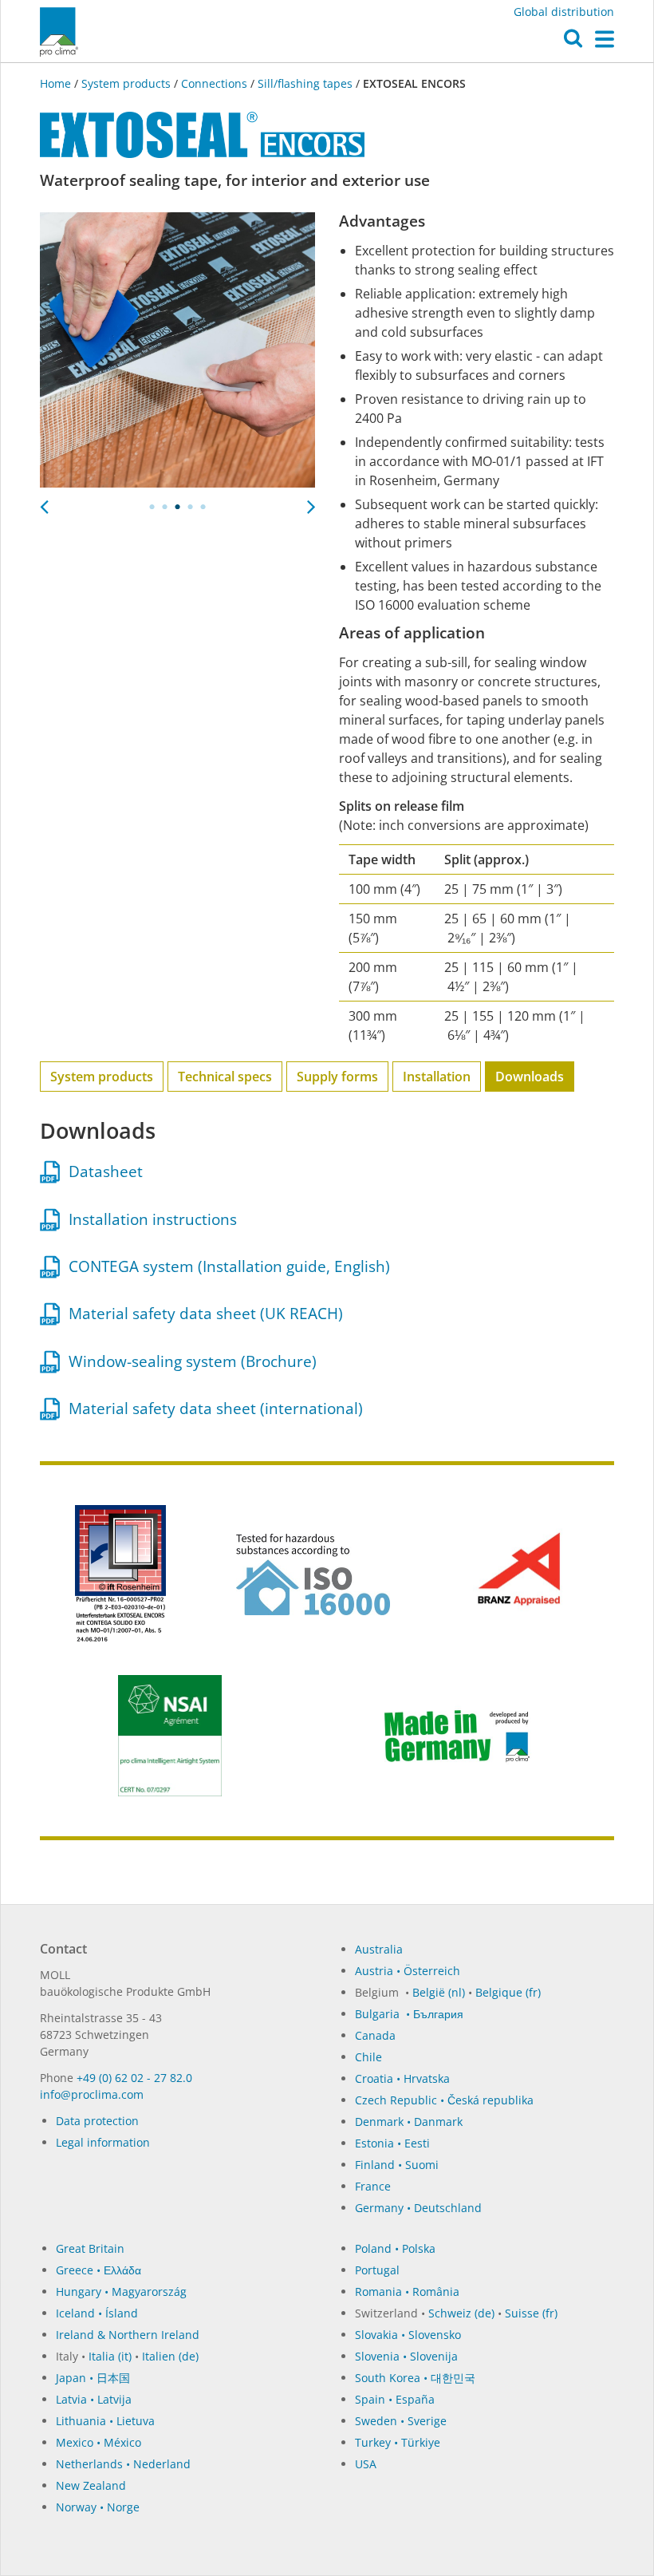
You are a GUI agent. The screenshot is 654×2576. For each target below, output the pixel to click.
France (373, 2186)
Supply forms (337, 1077)
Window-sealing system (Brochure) (189, 1361)
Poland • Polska (395, 2248)
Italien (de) (170, 2356)
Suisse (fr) (531, 2313)
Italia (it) (110, 2356)
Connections (214, 83)
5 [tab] (203, 507)
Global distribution (564, 12)
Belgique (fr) (508, 1992)
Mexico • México (98, 2442)
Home (57, 83)
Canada (375, 2035)
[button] (573, 42)
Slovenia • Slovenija (406, 2356)
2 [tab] (165, 507)
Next (311, 502)
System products (126, 83)
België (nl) (439, 1992)
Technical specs (225, 1077)
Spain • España (395, 2399)
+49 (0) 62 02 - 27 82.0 (134, 2078)
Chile (368, 2057)
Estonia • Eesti (392, 2143)
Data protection (97, 2121)
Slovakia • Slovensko (408, 2335)
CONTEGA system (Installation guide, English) (225, 1266)
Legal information (103, 2142)
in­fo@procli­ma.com (92, 2094)
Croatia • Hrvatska (402, 2078)
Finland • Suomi (397, 2165)
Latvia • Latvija (94, 2399)
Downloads (530, 1077)
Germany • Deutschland (418, 2208)
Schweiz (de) (461, 2313)
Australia (379, 1949)
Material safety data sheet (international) (212, 1409)
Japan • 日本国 (93, 2378)
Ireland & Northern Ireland (128, 2335)
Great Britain (90, 2248)
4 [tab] (191, 507)
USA (366, 2464)
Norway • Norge (98, 2507)
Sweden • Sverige (401, 2421)
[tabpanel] (177, 350)
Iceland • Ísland (97, 2313)
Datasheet (102, 1171)
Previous (44, 502)
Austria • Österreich (408, 1971)
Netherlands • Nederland (123, 2464)
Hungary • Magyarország (121, 2292)
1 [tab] (152, 507)
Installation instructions (149, 1219)
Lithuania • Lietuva (105, 2421)
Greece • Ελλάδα (98, 2270)
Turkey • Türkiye (398, 2442)
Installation (437, 1077)
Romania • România (407, 2292)
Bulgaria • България (409, 2014)
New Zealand (91, 2485)
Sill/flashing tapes (305, 83)
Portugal (377, 2270)
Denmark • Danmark (409, 2122)
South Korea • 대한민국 (415, 2378)
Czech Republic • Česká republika (444, 2100)
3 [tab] (178, 507)
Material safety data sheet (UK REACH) (202, 1314)
